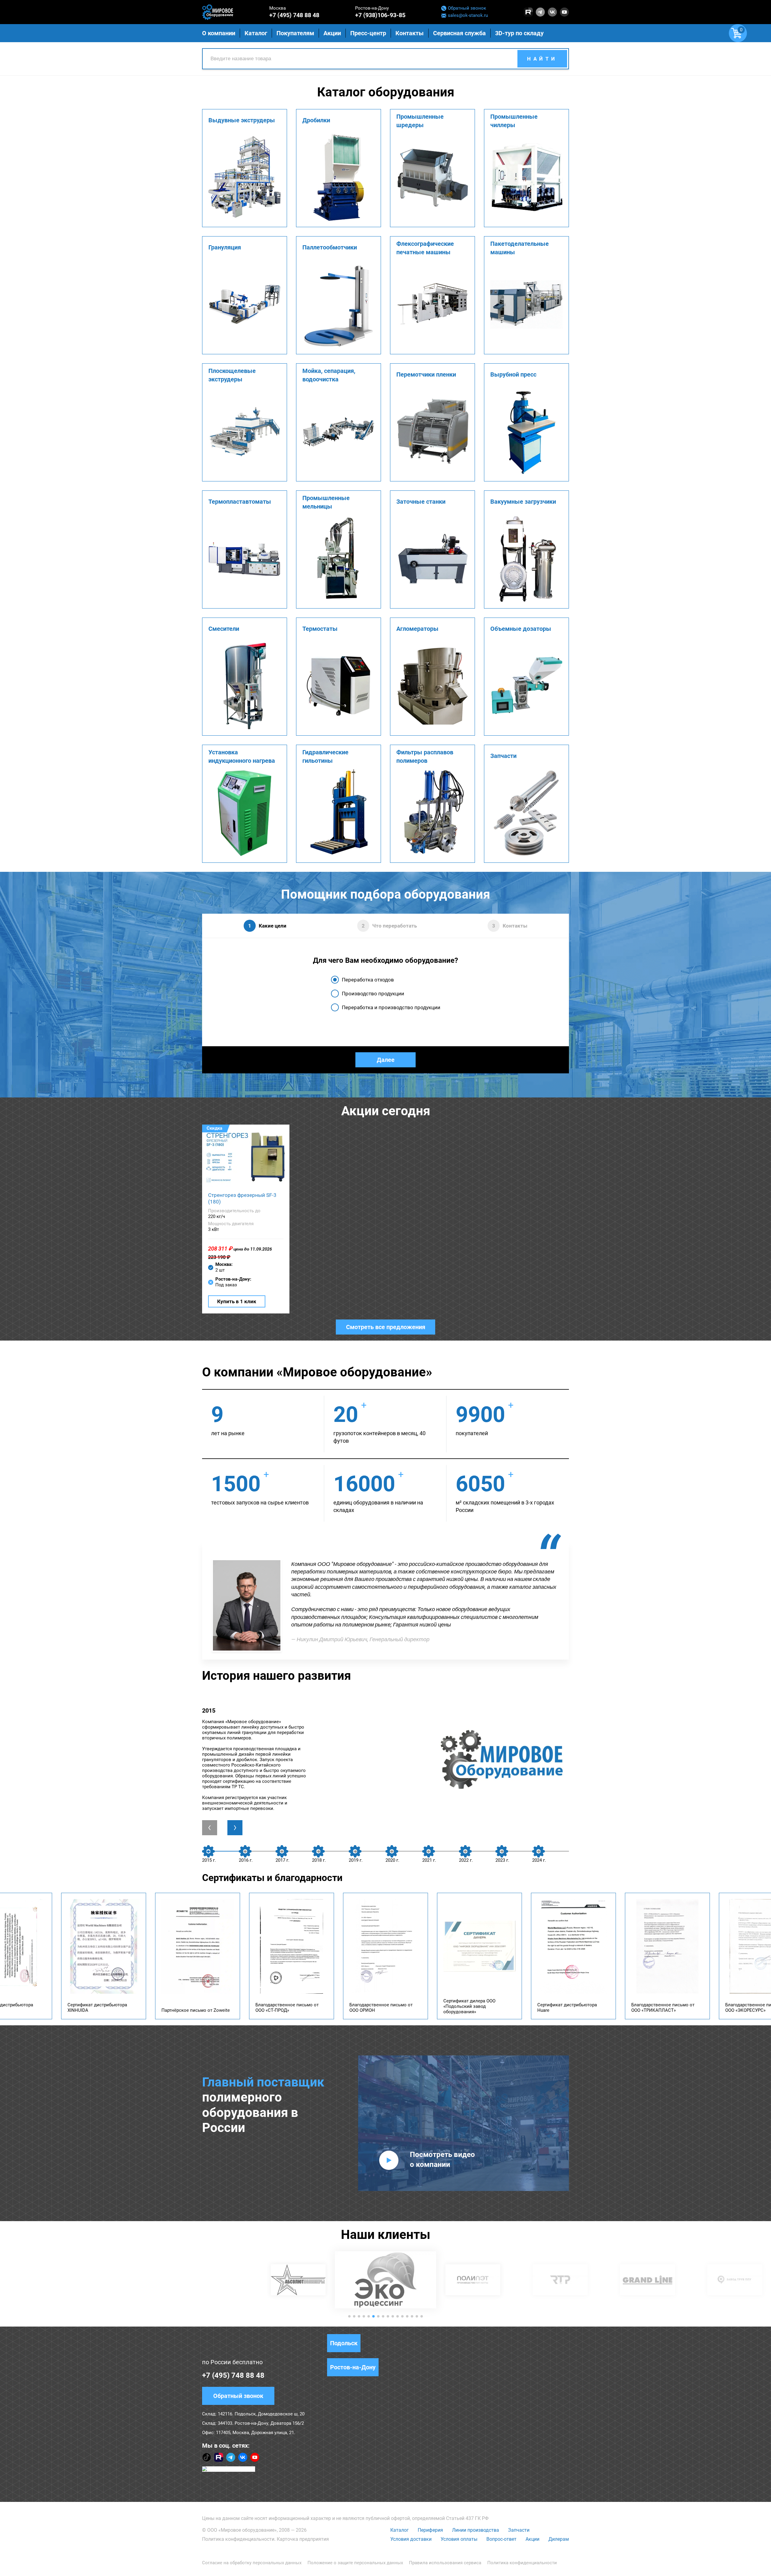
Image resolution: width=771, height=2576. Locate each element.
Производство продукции (373, 994)
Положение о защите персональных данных (355, 2563)
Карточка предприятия (303, 2539)
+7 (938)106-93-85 (380, 15)
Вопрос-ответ (501, 2539)
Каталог (400, 2530)
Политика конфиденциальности (238, 2539)
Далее (386, 1060)
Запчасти (519, 2530)
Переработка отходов (368, 980)
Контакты (410, 33)
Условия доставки (411, 2539)
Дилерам (559, 2539)
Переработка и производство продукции (391, 1007)
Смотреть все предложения (386, 1327)
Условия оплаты (459, 2539)
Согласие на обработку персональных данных (252, 2563)
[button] (349, 2316)
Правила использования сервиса (445, 2563)
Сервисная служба (459, 33)
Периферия (430, 2530)
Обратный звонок (467, 8)
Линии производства (476, 2530)
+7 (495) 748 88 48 (294, 15)
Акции (532, 2539)
